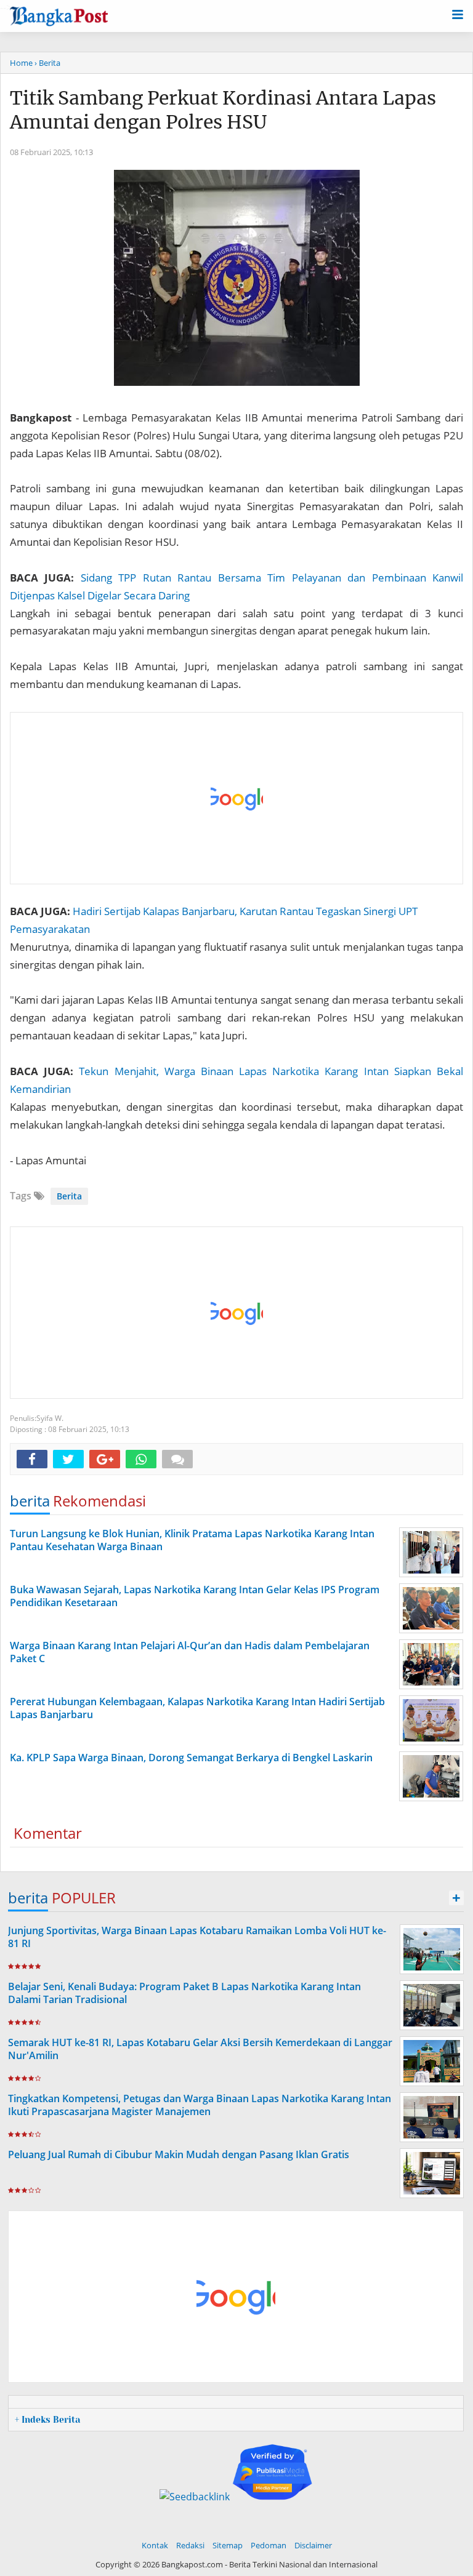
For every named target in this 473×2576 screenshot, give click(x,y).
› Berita (47, 63)
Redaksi (190, 2545)
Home (21, 63)
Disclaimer (313, 2545)
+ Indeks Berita (47, 2420)
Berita (69, 1196)
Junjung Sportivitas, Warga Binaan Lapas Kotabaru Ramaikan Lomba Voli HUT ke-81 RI (197, 1937)
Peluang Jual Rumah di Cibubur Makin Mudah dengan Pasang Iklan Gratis (179, 2154)
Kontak (155, 2545)
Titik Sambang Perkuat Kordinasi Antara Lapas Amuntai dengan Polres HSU (223, 110)
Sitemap (228, 2545)
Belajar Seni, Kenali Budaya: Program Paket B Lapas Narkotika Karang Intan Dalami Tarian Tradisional (184, 1993)
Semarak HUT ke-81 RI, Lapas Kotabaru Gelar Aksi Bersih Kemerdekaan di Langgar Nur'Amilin (200, 2049)
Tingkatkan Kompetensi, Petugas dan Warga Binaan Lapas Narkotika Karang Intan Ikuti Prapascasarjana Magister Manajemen (200, 2105)
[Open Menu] (458, 14)
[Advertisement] (237, 799)
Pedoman (269, 2545)
